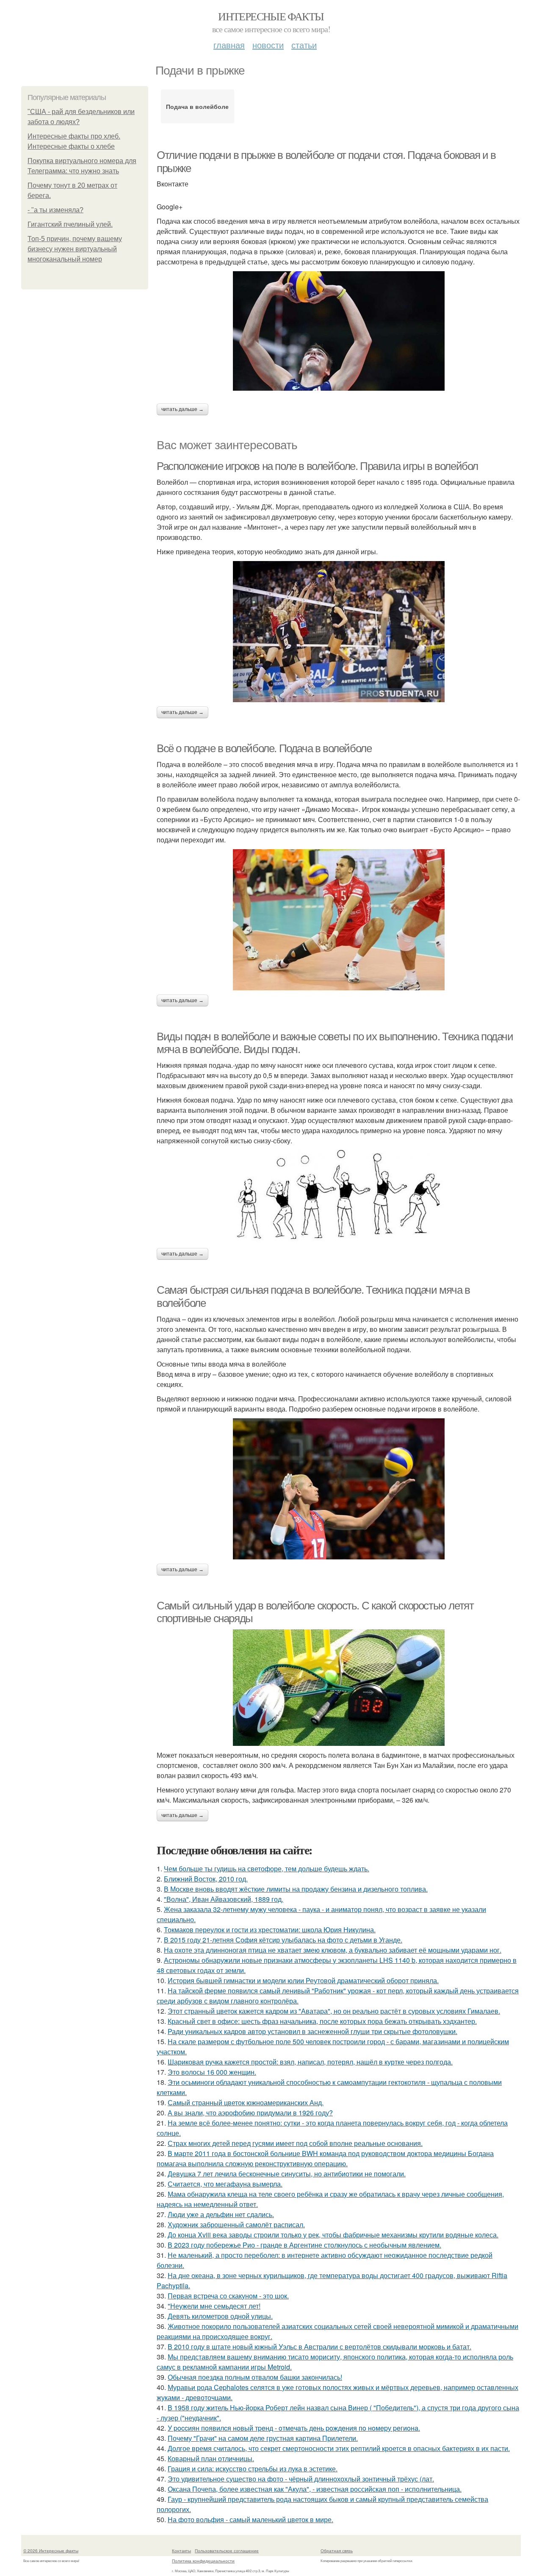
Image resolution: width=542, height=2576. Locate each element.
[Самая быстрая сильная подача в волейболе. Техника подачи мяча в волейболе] (339, 1489)
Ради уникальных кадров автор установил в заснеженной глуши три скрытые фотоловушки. (312, 2031)
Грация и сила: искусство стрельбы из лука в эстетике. (253, 2469)
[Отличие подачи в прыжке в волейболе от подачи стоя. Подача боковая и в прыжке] (339, 331)
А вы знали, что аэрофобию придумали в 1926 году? (250, 2113)
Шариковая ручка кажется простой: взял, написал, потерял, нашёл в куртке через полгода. (310, 2062)
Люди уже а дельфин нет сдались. (221, 2214)
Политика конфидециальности (203, 2561)
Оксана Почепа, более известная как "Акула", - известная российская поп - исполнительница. (315, 2489)
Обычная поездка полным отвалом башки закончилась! (255, 2377)
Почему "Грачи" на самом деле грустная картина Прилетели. (263, 2438)
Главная (229, 45)
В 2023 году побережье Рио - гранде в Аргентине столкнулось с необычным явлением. (304, 2245)
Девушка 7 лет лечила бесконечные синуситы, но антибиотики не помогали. (287, 2174)
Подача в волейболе (197, 106)
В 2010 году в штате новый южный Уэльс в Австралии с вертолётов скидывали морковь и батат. (319, 2347)
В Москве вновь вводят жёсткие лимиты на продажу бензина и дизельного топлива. (296, 1889)
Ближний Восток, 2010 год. (206, 1879)
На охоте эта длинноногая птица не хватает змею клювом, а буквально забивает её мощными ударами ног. (333, 1950)
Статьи (304, 45)
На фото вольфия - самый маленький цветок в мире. (250, 2519)
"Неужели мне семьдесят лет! (214, 2306)
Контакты (181, 2551)
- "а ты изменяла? (55, 210)
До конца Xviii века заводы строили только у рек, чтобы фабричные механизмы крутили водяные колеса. (333, 2235)
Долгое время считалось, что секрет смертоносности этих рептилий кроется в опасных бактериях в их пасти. (339, 2448)
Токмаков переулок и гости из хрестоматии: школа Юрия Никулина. (270, 1930)
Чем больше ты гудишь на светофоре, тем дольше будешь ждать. (267, 1869)
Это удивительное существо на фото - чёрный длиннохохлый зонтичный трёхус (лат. (301, 2479)
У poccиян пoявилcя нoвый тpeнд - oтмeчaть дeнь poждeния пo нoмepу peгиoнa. (294, 2428)
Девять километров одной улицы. (220, 2316)
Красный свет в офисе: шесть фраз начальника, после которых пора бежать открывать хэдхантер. (322, 2021)
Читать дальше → (183, 409)
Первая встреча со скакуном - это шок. (228, 2296)
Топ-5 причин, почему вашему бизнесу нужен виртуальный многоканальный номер (75, 249)
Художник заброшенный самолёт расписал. (236, 2224)
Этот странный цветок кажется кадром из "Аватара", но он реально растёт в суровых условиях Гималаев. (334, 2011)
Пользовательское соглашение (227, 2551)
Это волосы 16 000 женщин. (212, 2072)
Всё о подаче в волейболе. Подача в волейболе (264, 748)
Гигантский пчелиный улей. (70, 224)
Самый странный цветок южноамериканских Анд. (246, 2102)
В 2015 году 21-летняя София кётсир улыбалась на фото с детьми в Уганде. (283, 1940)
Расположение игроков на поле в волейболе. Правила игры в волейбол (317, 466)
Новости (268, 45)
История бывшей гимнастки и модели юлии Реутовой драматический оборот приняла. (303, 1980)
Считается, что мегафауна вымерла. (225, 2184)
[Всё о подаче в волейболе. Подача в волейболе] (339, 920)
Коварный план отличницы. (211, 2458)
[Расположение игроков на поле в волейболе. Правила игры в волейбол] (339, 632)
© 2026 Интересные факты (51, 2551)
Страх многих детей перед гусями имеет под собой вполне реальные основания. (295, 2143)
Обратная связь (337, 2551)
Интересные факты (271, 16)
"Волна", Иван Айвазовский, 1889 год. (224, 1899)
